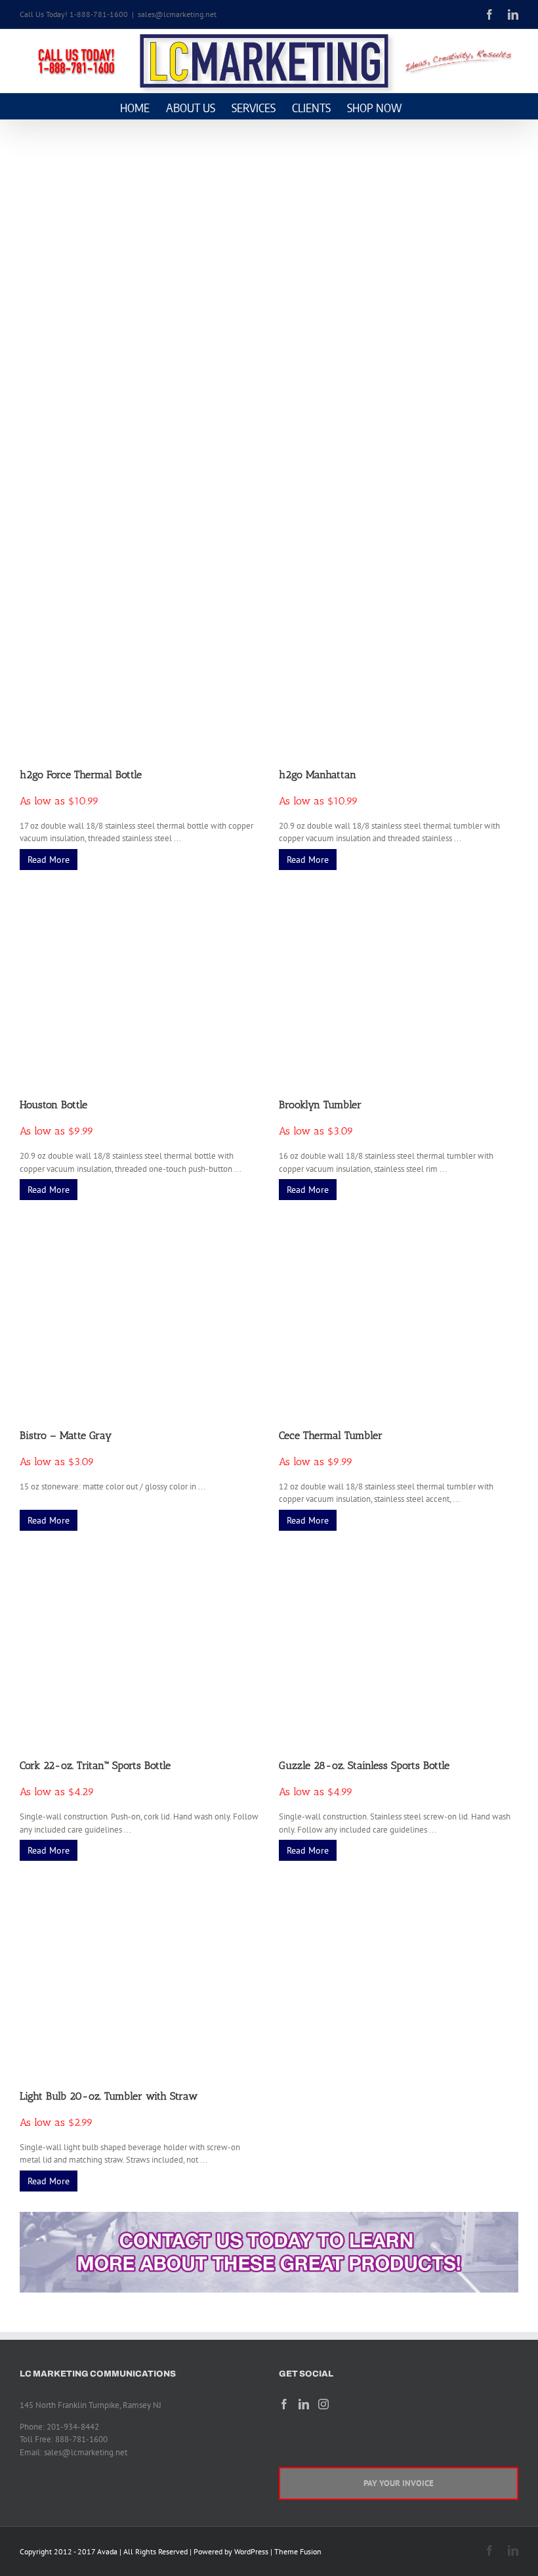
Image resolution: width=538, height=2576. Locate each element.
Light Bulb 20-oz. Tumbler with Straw (109, 2096)
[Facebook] (284, 2404)
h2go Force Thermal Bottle (81, 775)
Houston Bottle (53, 1105)
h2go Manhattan (318, 775)
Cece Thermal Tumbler (331, 1435)
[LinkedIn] (304, 2404)
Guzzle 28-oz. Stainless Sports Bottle (364, 1765)
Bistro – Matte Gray (66, 1435)
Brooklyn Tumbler (320, 1105)
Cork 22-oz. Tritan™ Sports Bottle (95, 1765)
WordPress (251, 2551)
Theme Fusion (298, 2551)
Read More (49, 860)
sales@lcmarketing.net (177, 14)
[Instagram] (323, 2404)
